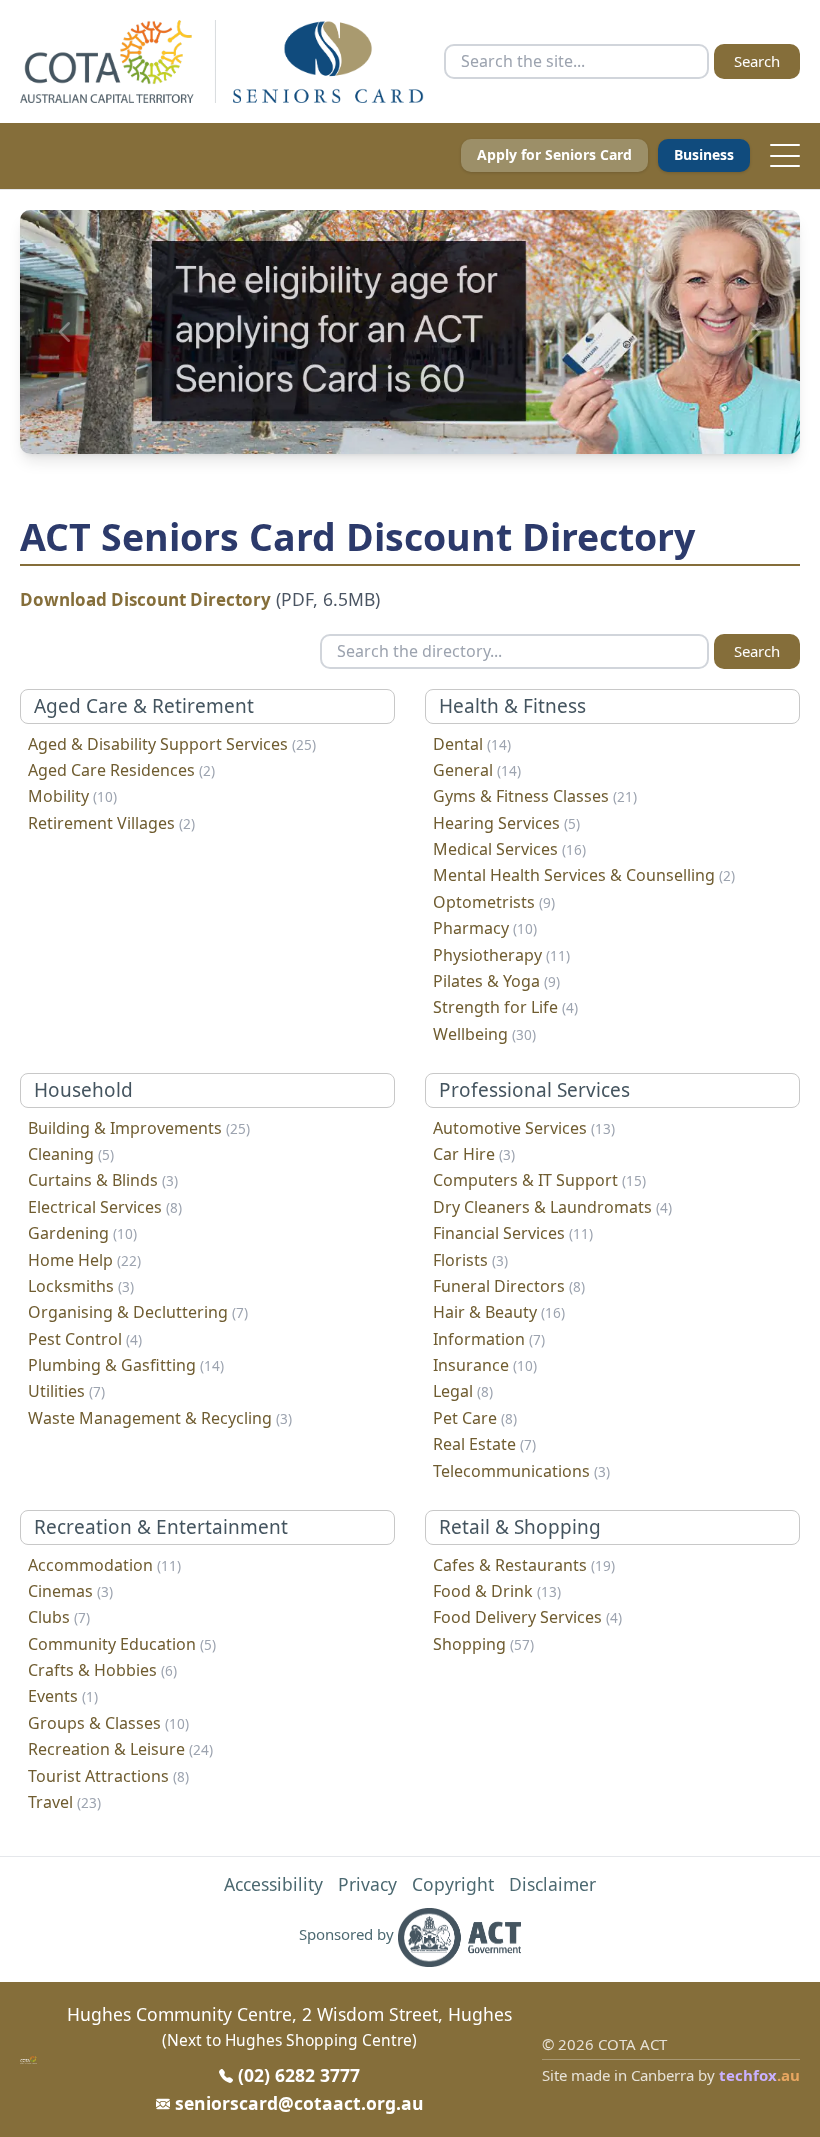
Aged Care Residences (121, 770)
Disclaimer (552, 1884)
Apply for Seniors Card (554, 154)
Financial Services (513, 1233)
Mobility (72, 796)
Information (489, 1339)
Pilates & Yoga (496, 981)
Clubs (59, 1617)
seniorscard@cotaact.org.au (299, 2103)
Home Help (84, 1260)
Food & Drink (497, 1591)
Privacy (367, 1884)
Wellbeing (484, 1034)
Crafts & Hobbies (102, 1670)
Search (757, 61)
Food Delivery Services (527, 1617)
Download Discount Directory (145, 599)
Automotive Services (524, 1128)
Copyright (453, 1884)
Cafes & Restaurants (524, 1565)
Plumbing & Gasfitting (126, 1365)
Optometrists (494, 902)
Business (704, 154)
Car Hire (474, 1154)
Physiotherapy (501, 955)
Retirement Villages (111, 823)
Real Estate (484, 1444)
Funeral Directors (509, 1286)
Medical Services (509, 849)
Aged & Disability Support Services (172, 744)
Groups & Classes (108, 1723)
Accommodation (104, 1565)
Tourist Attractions (108, 1776)
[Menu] (780, 155)
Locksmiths (81, 1286)
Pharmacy (485, 928)
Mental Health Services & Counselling (584, 875)
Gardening (82, 1233)
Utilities (66, 1391)
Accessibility (273, 1884)
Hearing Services (506, 823)
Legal (463, 1391)
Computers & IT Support (539, 1180)
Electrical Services (105, 1207)
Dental (472, 744)
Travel (64, 1802)
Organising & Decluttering (138, 1312)
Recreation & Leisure (120, 1749)
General (477, 770)
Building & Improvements (139, 1128)
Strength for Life (505, 1007)
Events (63, 1696)
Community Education (122, 1644)
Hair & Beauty (499, 1312)
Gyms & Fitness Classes (535, 796)
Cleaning (71, 1154)
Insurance (485, 1365)
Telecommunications (521, 1471)
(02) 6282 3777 (299, 2075)
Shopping (483, 1644)
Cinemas (70, 1591)
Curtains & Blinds (103, 1180)
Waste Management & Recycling (160, 1418)
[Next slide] (755, 332)
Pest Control (85, 1339)
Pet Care (475, 1418)
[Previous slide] (65, 332)
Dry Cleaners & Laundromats (552, 1207)
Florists (470, 1260)
